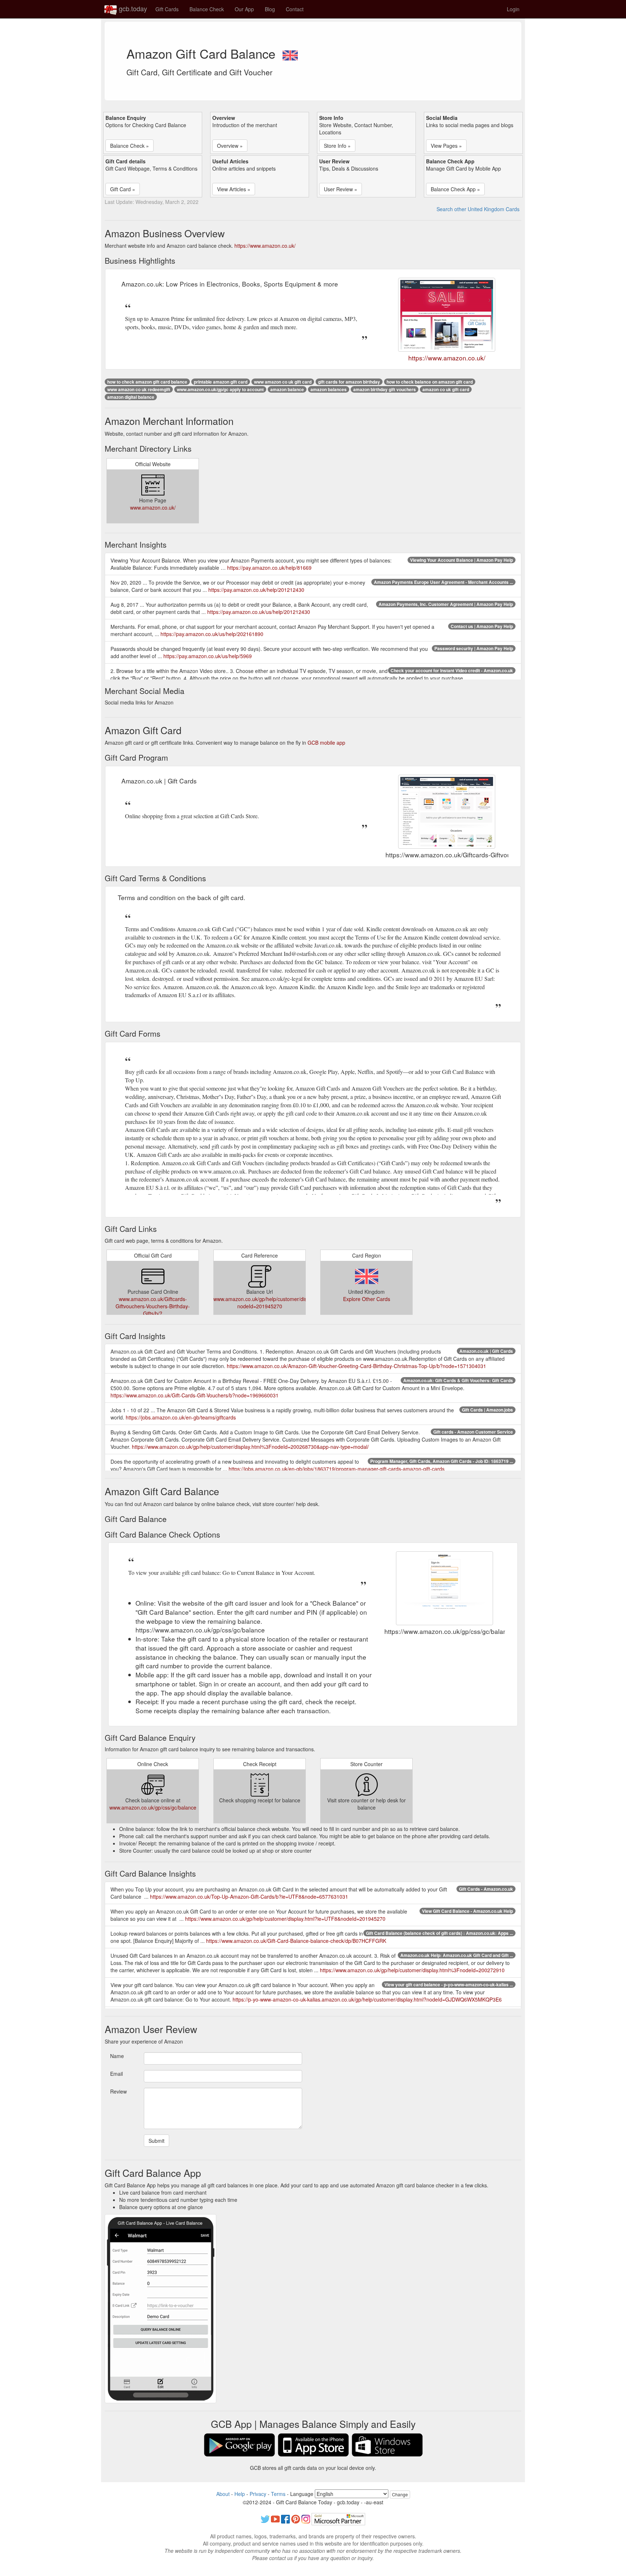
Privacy (258, 2494)
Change (400, 2494)
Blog (270, 9)
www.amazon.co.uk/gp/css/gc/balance (153, 1807)
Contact (295, 9)
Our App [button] (244, 9)
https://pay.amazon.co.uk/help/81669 (269, 568)
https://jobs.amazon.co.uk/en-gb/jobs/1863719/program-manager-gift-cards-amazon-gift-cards (337, 1469)
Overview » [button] (230, 146)
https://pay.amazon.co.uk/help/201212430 (256, 590)
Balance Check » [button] (130, 146)
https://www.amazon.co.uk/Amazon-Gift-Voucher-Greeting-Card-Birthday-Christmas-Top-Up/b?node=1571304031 (356, 1366)
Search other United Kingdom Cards (478, 209)
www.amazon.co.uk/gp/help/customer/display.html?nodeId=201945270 (272, 1302)
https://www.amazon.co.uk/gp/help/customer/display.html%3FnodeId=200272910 (412, 1970)
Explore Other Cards (367, 1299)
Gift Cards (167, 9)
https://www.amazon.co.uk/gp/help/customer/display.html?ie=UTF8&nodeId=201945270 (285, 1919)
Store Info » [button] (337, 146)
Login (513, 9)
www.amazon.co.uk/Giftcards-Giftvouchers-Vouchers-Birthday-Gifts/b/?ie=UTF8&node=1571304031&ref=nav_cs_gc (158, 1310)
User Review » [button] (341, 189)
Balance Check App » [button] (455, 189)
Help (240, 2494)
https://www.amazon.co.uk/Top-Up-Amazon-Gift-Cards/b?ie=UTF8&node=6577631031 (249, 1897)
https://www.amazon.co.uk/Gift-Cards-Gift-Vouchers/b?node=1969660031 (195, 1395)
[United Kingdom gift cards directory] (290, 53)
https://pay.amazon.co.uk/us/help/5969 (208, 656)
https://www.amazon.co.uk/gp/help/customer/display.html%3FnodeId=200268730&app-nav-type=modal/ (250, 1447)
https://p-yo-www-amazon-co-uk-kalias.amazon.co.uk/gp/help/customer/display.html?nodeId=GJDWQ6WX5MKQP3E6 (367, 1999)
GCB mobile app (326, 743)
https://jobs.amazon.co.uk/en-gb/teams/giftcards (181, 1417)
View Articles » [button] (234, 189)
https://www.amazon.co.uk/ (265, 246)
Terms (278, 2494)
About (223, 2494)
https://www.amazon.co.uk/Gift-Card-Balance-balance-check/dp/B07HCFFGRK (296, 1941)
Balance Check (207, 9)
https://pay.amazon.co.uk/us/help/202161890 (212, 634)
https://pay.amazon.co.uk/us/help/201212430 (259, 612)
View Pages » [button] (446, 146)
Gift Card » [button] (123, 189)
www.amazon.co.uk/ (153, 507)
